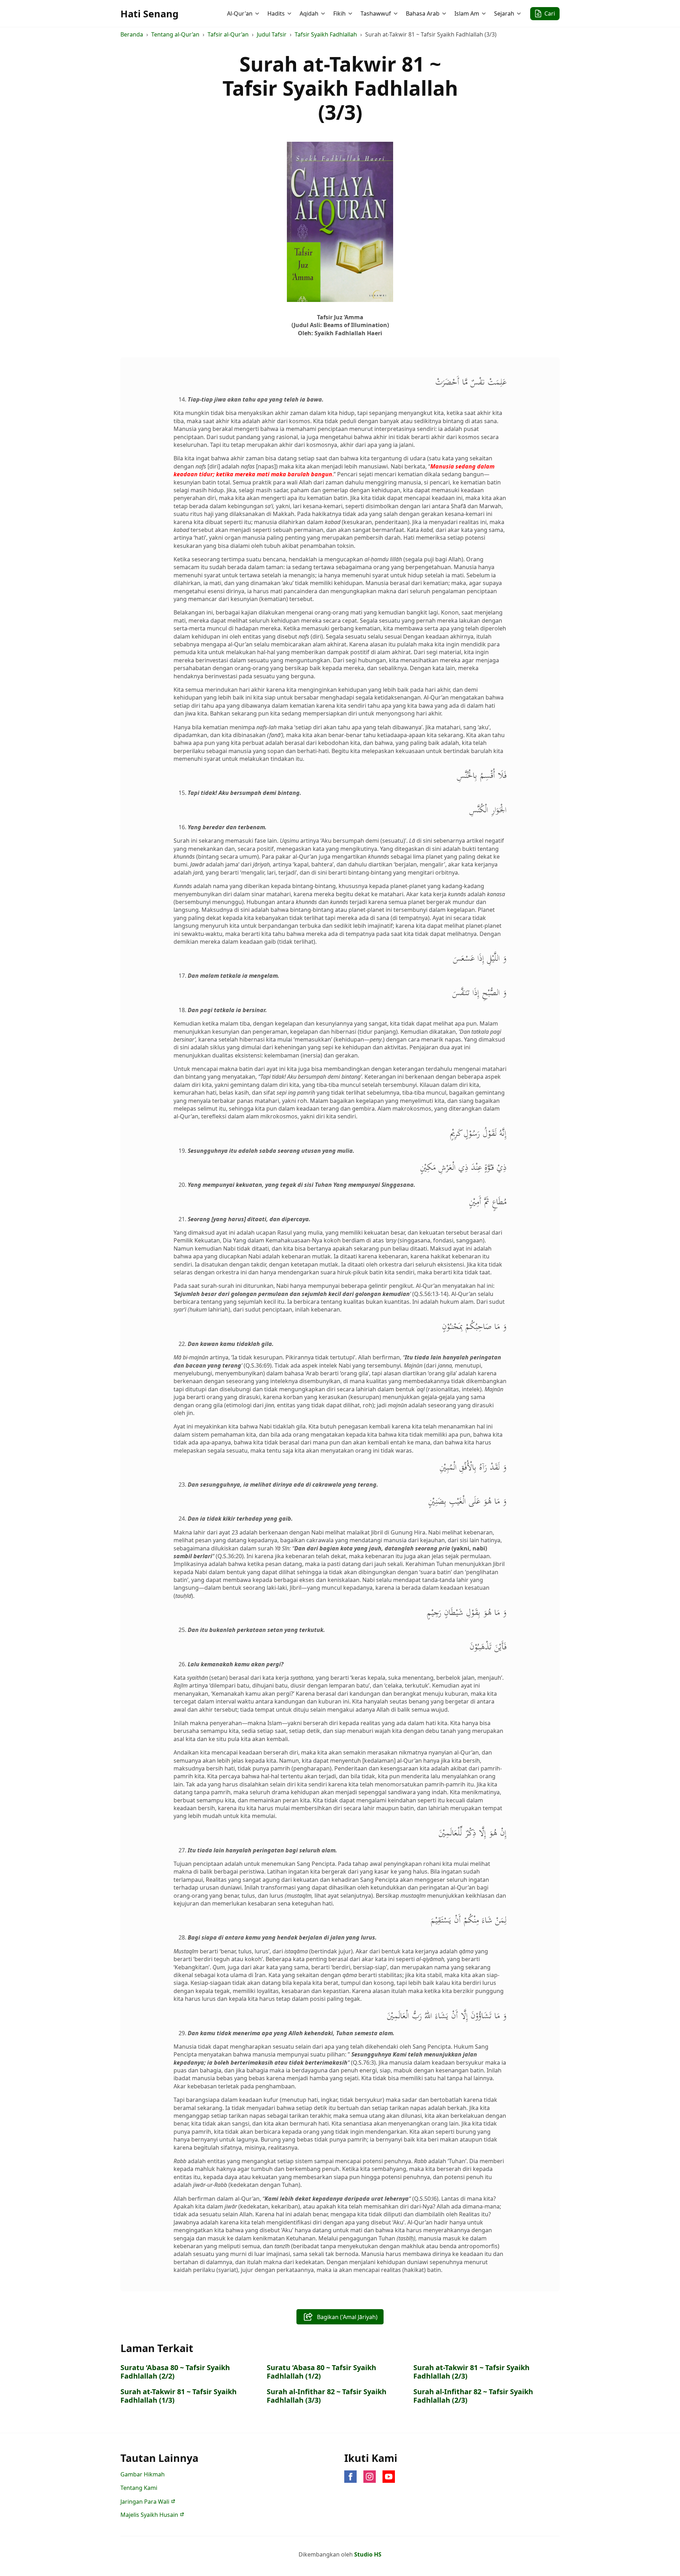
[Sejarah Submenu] (520, 13)
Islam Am (467, 13)
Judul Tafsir (272, 34)
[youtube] (389, 2477)
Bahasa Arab (423, 13)
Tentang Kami (139, 2488)
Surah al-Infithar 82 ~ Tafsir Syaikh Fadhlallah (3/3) (327, 2396)
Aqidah (309, 13)
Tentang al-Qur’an (175, 34)
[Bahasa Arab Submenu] (445, 13)
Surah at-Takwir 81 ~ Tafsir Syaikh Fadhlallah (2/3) (471, 2372)
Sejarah (504, 13)
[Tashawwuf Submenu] (396, 13)
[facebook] (350, 2477)
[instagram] (370, 2477)
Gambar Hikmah (143, 2474)
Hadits (276, 13)
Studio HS (368, 2554)
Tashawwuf (376, 13)
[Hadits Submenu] (290, 13)
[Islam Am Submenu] (484, 13)
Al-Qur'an (240, 13)
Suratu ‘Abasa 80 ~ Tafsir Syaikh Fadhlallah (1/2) (321, 2372)
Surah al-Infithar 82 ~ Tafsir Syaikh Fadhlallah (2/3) (473, 2396)
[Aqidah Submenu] (324, 13)
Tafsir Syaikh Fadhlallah (326, 34)
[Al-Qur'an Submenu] (258, 13)
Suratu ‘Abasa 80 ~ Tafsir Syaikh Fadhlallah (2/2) (175, 2372)
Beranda (132, 34)
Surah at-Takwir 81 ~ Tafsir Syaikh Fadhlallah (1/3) (178, 2396)
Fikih (339, 13)
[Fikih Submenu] (351, 13)
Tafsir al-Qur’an (228, 34)
